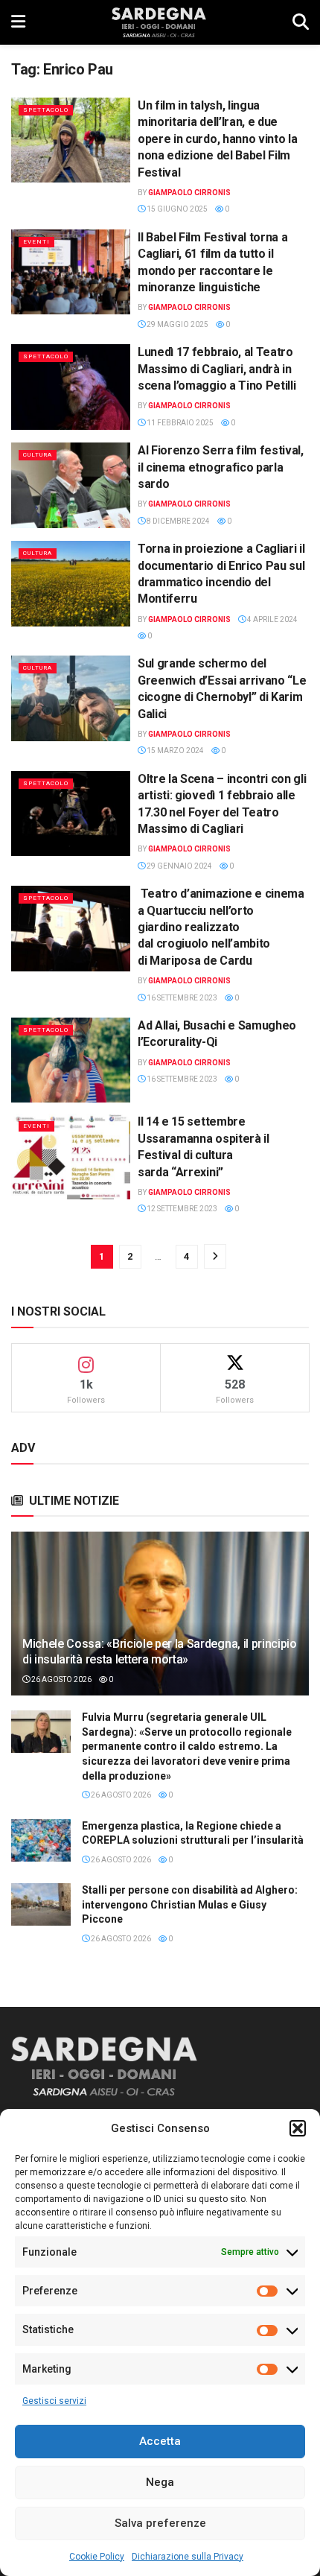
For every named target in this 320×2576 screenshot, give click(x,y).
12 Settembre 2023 (181, 1209)
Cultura (38, 455)
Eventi (36, 242)
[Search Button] (301, 22)
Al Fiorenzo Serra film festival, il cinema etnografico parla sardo (221, 467)
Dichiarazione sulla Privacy (188, 2557)
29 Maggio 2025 (177, 324)
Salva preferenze (160, 2523)
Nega (160, 2482)
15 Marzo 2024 (175, 751)
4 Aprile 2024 (272, 619)
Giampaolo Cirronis (189, 193)
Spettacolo (46, 110)
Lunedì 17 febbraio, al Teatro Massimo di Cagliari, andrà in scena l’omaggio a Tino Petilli (217, 369)
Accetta (160, 2441)
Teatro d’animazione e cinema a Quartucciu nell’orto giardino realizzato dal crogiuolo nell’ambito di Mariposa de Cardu (221, 927)
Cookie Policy (97, 2557)
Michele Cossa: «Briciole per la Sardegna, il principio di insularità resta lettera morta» (160, 1652)
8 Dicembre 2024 (177, 521)
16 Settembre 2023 (181, 998)
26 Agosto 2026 (61, 1679)
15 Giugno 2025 (176, 209)
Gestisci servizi (54, 2401)
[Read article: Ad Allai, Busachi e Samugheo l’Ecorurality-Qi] (71, 1060)
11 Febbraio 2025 (179, 423)
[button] (298, 2128)
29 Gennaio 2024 (179, 866)
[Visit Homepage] (159, 22)
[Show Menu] (18, 22)
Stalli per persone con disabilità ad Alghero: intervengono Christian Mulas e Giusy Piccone (190, 1904)
